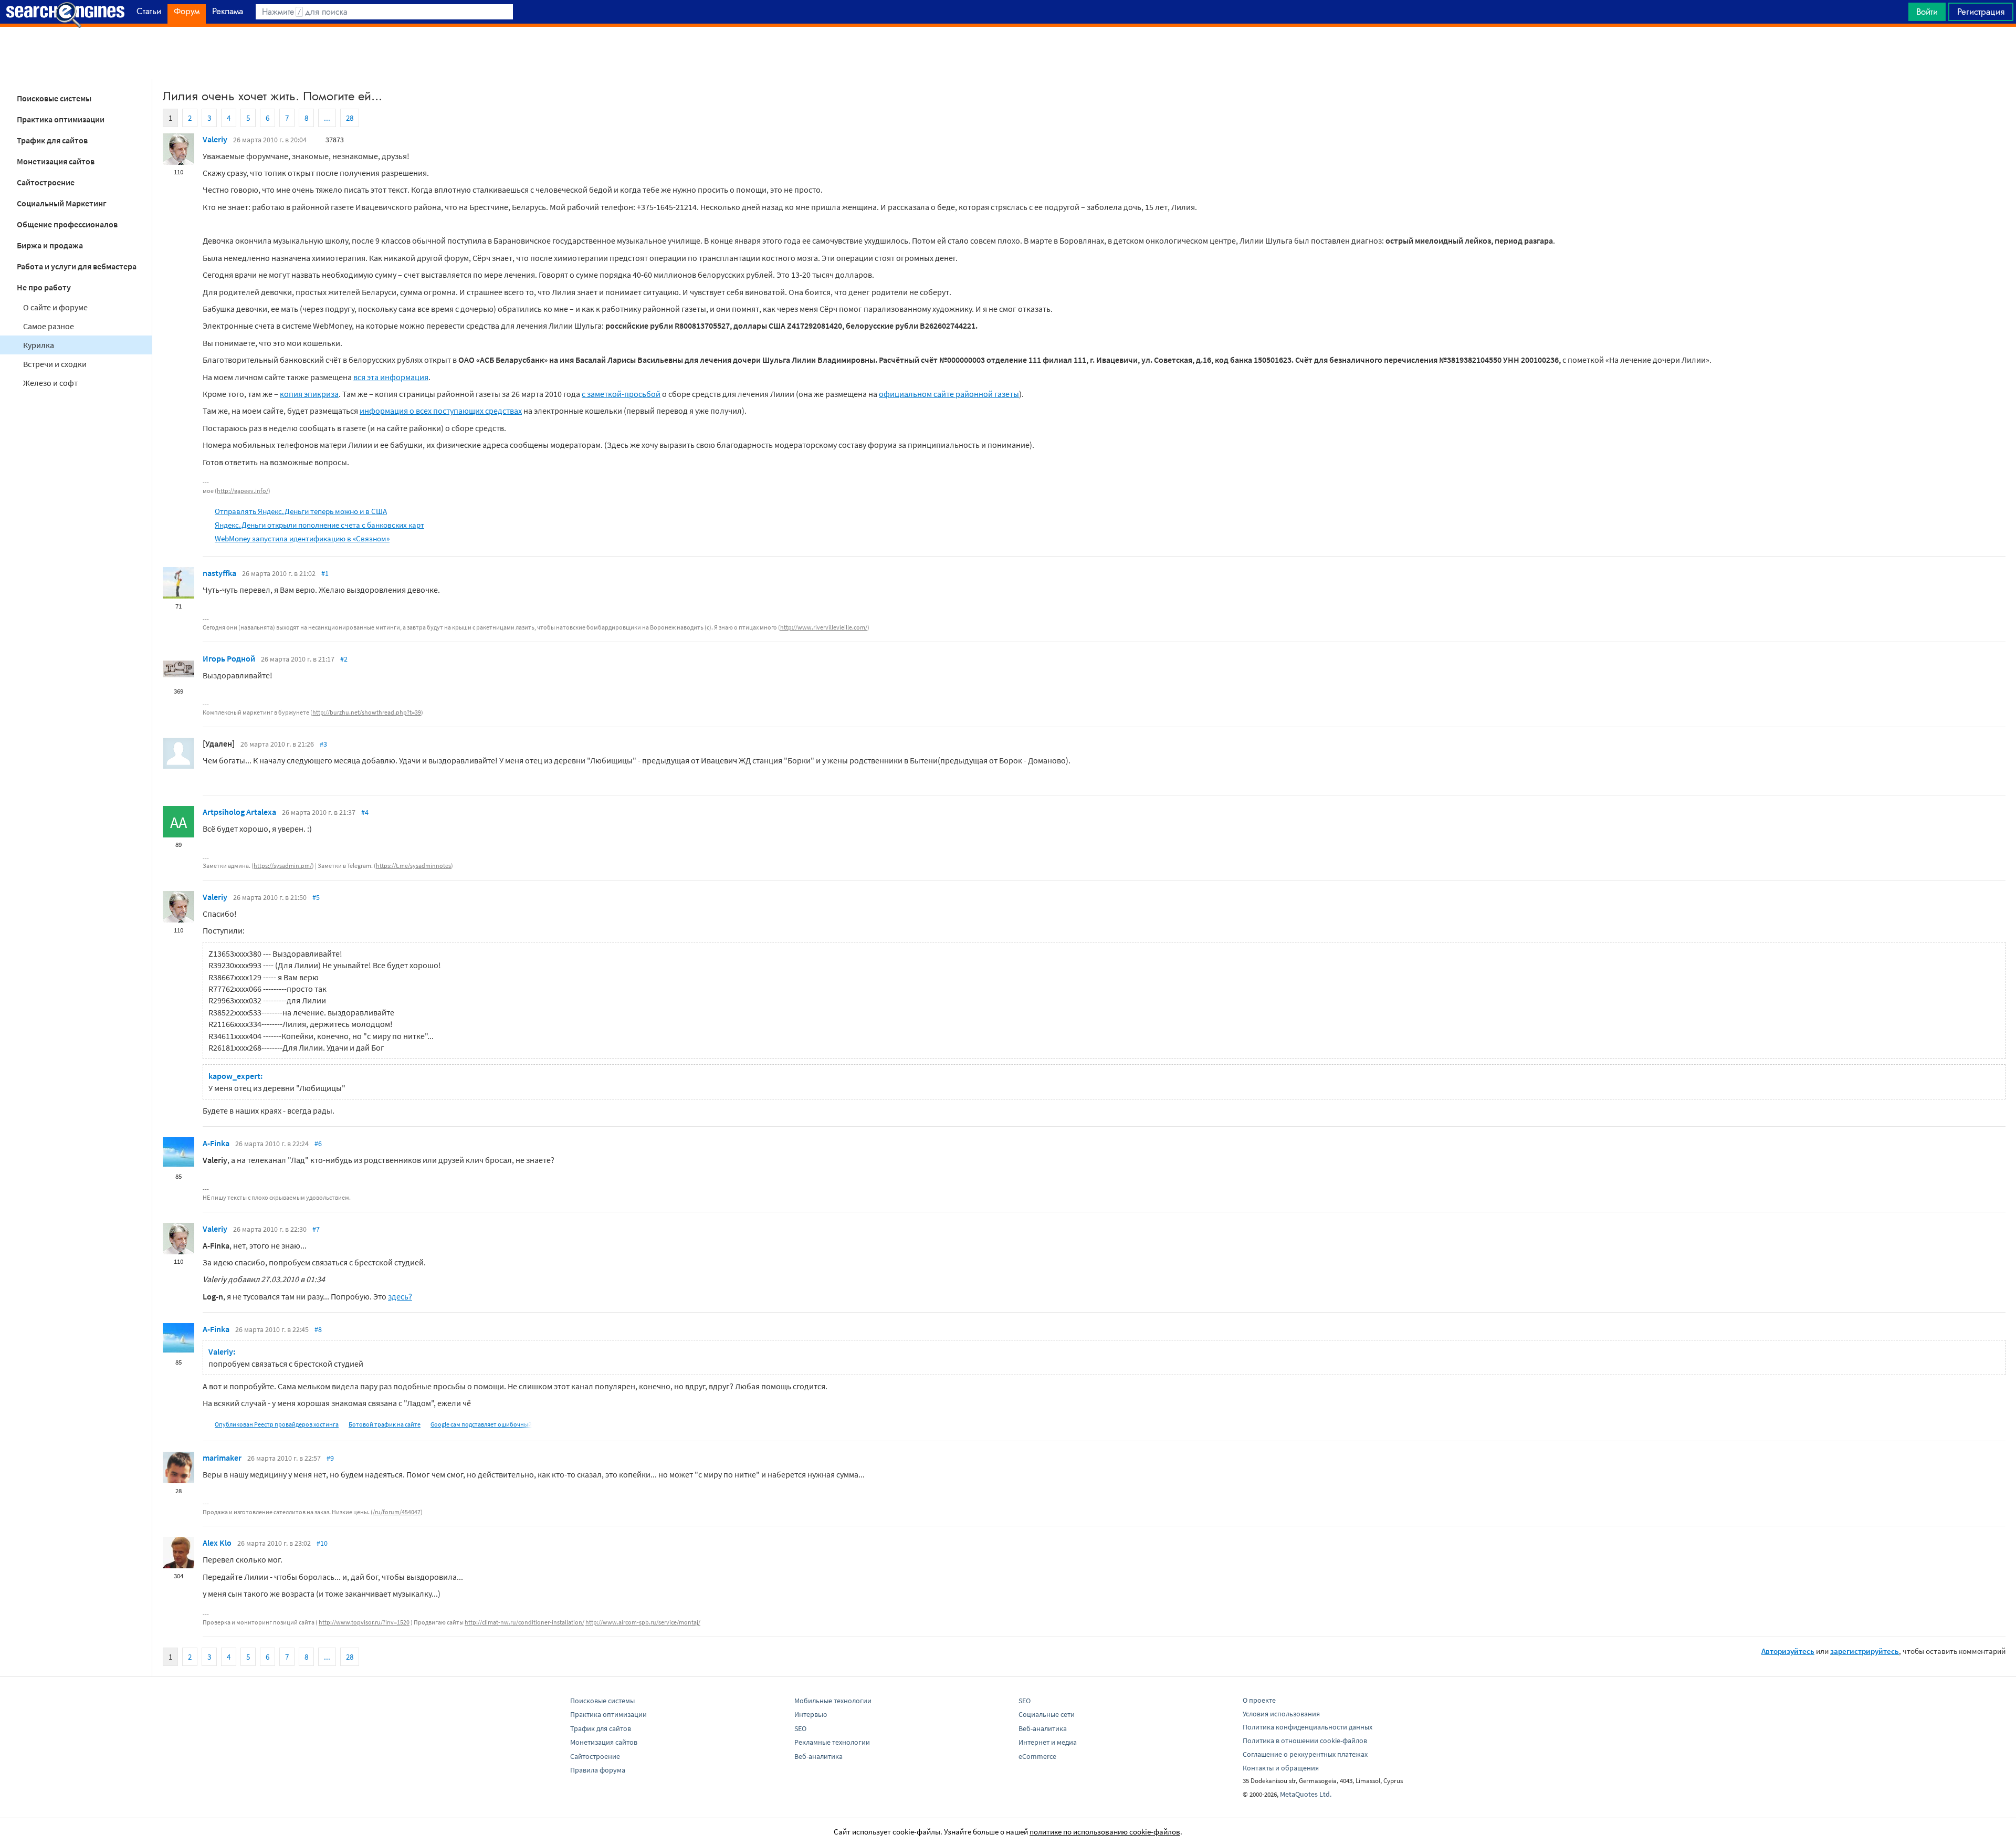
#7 (316, 1229)
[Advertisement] (1008, 53)
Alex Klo (217, 1543)
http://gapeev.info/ (243, 491)
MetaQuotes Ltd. (1306, 1794)
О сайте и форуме (55, 307)
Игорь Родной (229, 658)
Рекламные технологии (832, 1742)
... (327, 118)
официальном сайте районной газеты (949, 394)
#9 (330, 1458)
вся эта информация (391, 377)
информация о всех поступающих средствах (441, 411)
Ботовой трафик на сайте (385, 1424)
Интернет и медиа (1048, 1742)
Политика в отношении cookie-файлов (1305, 1741)
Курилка (39, 345)
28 (350, 118)
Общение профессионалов (67, 224)
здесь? (400, 1296)
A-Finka (216, 1143)
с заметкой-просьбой (621, 394)
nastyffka (219, 573)
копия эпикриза (309, 394)
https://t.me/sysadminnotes (413, 866)
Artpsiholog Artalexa (239, 812)
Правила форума (598, 1770)
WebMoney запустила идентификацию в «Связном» (302, 538)
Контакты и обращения (1281, 1768)
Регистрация (1981, 12)
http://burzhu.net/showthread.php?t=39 (367, 712)
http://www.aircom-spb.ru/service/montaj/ (643, 1622)
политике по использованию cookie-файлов (1105, 1832)
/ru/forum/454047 (397, 1512)
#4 (365, 812)
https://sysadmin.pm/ (283, 866)
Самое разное (49, 326)
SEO (800, 1728)
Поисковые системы (54, 98)
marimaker (222, 1458)
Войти (1927, 12)
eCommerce (1037, 1756)
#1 (325, 573)
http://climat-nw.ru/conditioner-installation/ (524, 1622)
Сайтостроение (46, 182)
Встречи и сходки (55, 364)
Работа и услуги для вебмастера (77, 266)
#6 (318, 1144)
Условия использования (1281, 1714)
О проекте (1259, 1700)
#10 (322, 1543)
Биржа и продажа (50, 245)
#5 (316, 897)
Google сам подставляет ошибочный (481, 1424)
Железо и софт (50, 383)
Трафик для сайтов (52, 140)
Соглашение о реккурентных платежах (1305, 1754)
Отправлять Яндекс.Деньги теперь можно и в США (301, 511)
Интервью (811, 1714)
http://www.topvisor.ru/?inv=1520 (364, 1622)
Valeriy (215, 139)
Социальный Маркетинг (62, 203)
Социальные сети (1047, 1714)
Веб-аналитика (818, 1756)
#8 (318, 1329)
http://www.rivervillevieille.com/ (824, 627)
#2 (344, 659)
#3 (323, 744)
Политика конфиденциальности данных (1308, 1727)
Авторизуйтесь (1788, 1651)
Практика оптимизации (61, 119)
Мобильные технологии (833, 1701)
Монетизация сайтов (56, 161)
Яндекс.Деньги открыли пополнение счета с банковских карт (319, 525)
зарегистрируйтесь (1865, 1651)
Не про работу (44, 287)
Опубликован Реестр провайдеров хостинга (277, 1424)
